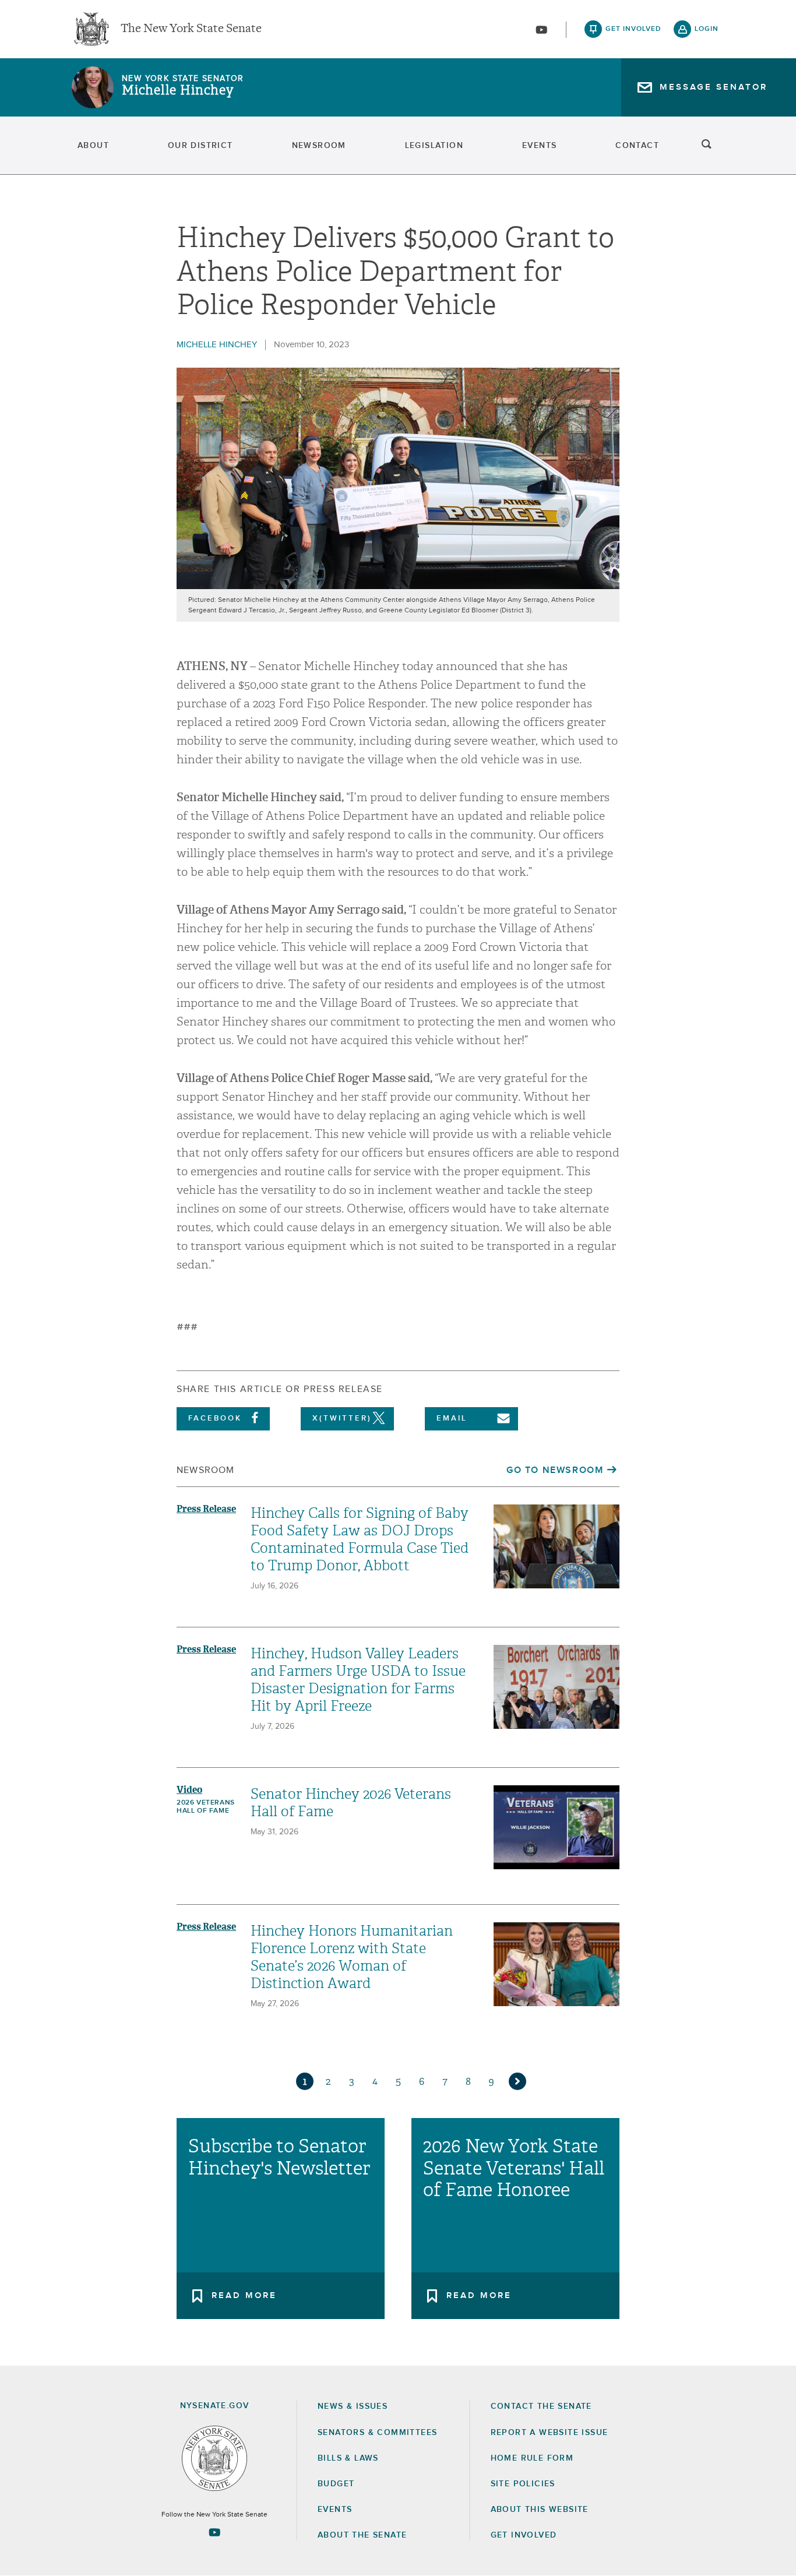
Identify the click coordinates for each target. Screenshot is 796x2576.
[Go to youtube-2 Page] (214, 2532)
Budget (336, 2484)
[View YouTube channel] (541, 30)
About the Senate (362, 2535)
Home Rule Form (532, 2458)
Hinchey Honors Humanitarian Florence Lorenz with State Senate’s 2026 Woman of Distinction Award (352, 1957)
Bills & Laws (348, 2458)
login (707, 29)
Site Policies (523, 2484)
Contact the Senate (541, 2406)
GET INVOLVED (524, 2535)
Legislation (434, 146)
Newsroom (319, 146)
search (707, 146)
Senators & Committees (377, 2433)
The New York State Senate (191, 29)
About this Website (540, 2510)
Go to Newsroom (555, 1470)
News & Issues (353, 2406)
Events (539, 146)
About (93, 146)
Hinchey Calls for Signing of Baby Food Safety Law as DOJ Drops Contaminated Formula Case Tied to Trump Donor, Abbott (360, 1539)
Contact (637, 146)
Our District (200, 146)
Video (189, 1790)
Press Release (206, 1509)
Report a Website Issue (550, 2433)
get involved (633, 29)
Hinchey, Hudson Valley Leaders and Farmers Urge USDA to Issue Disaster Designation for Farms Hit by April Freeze (358, 1680)
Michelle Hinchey (178, 90)
